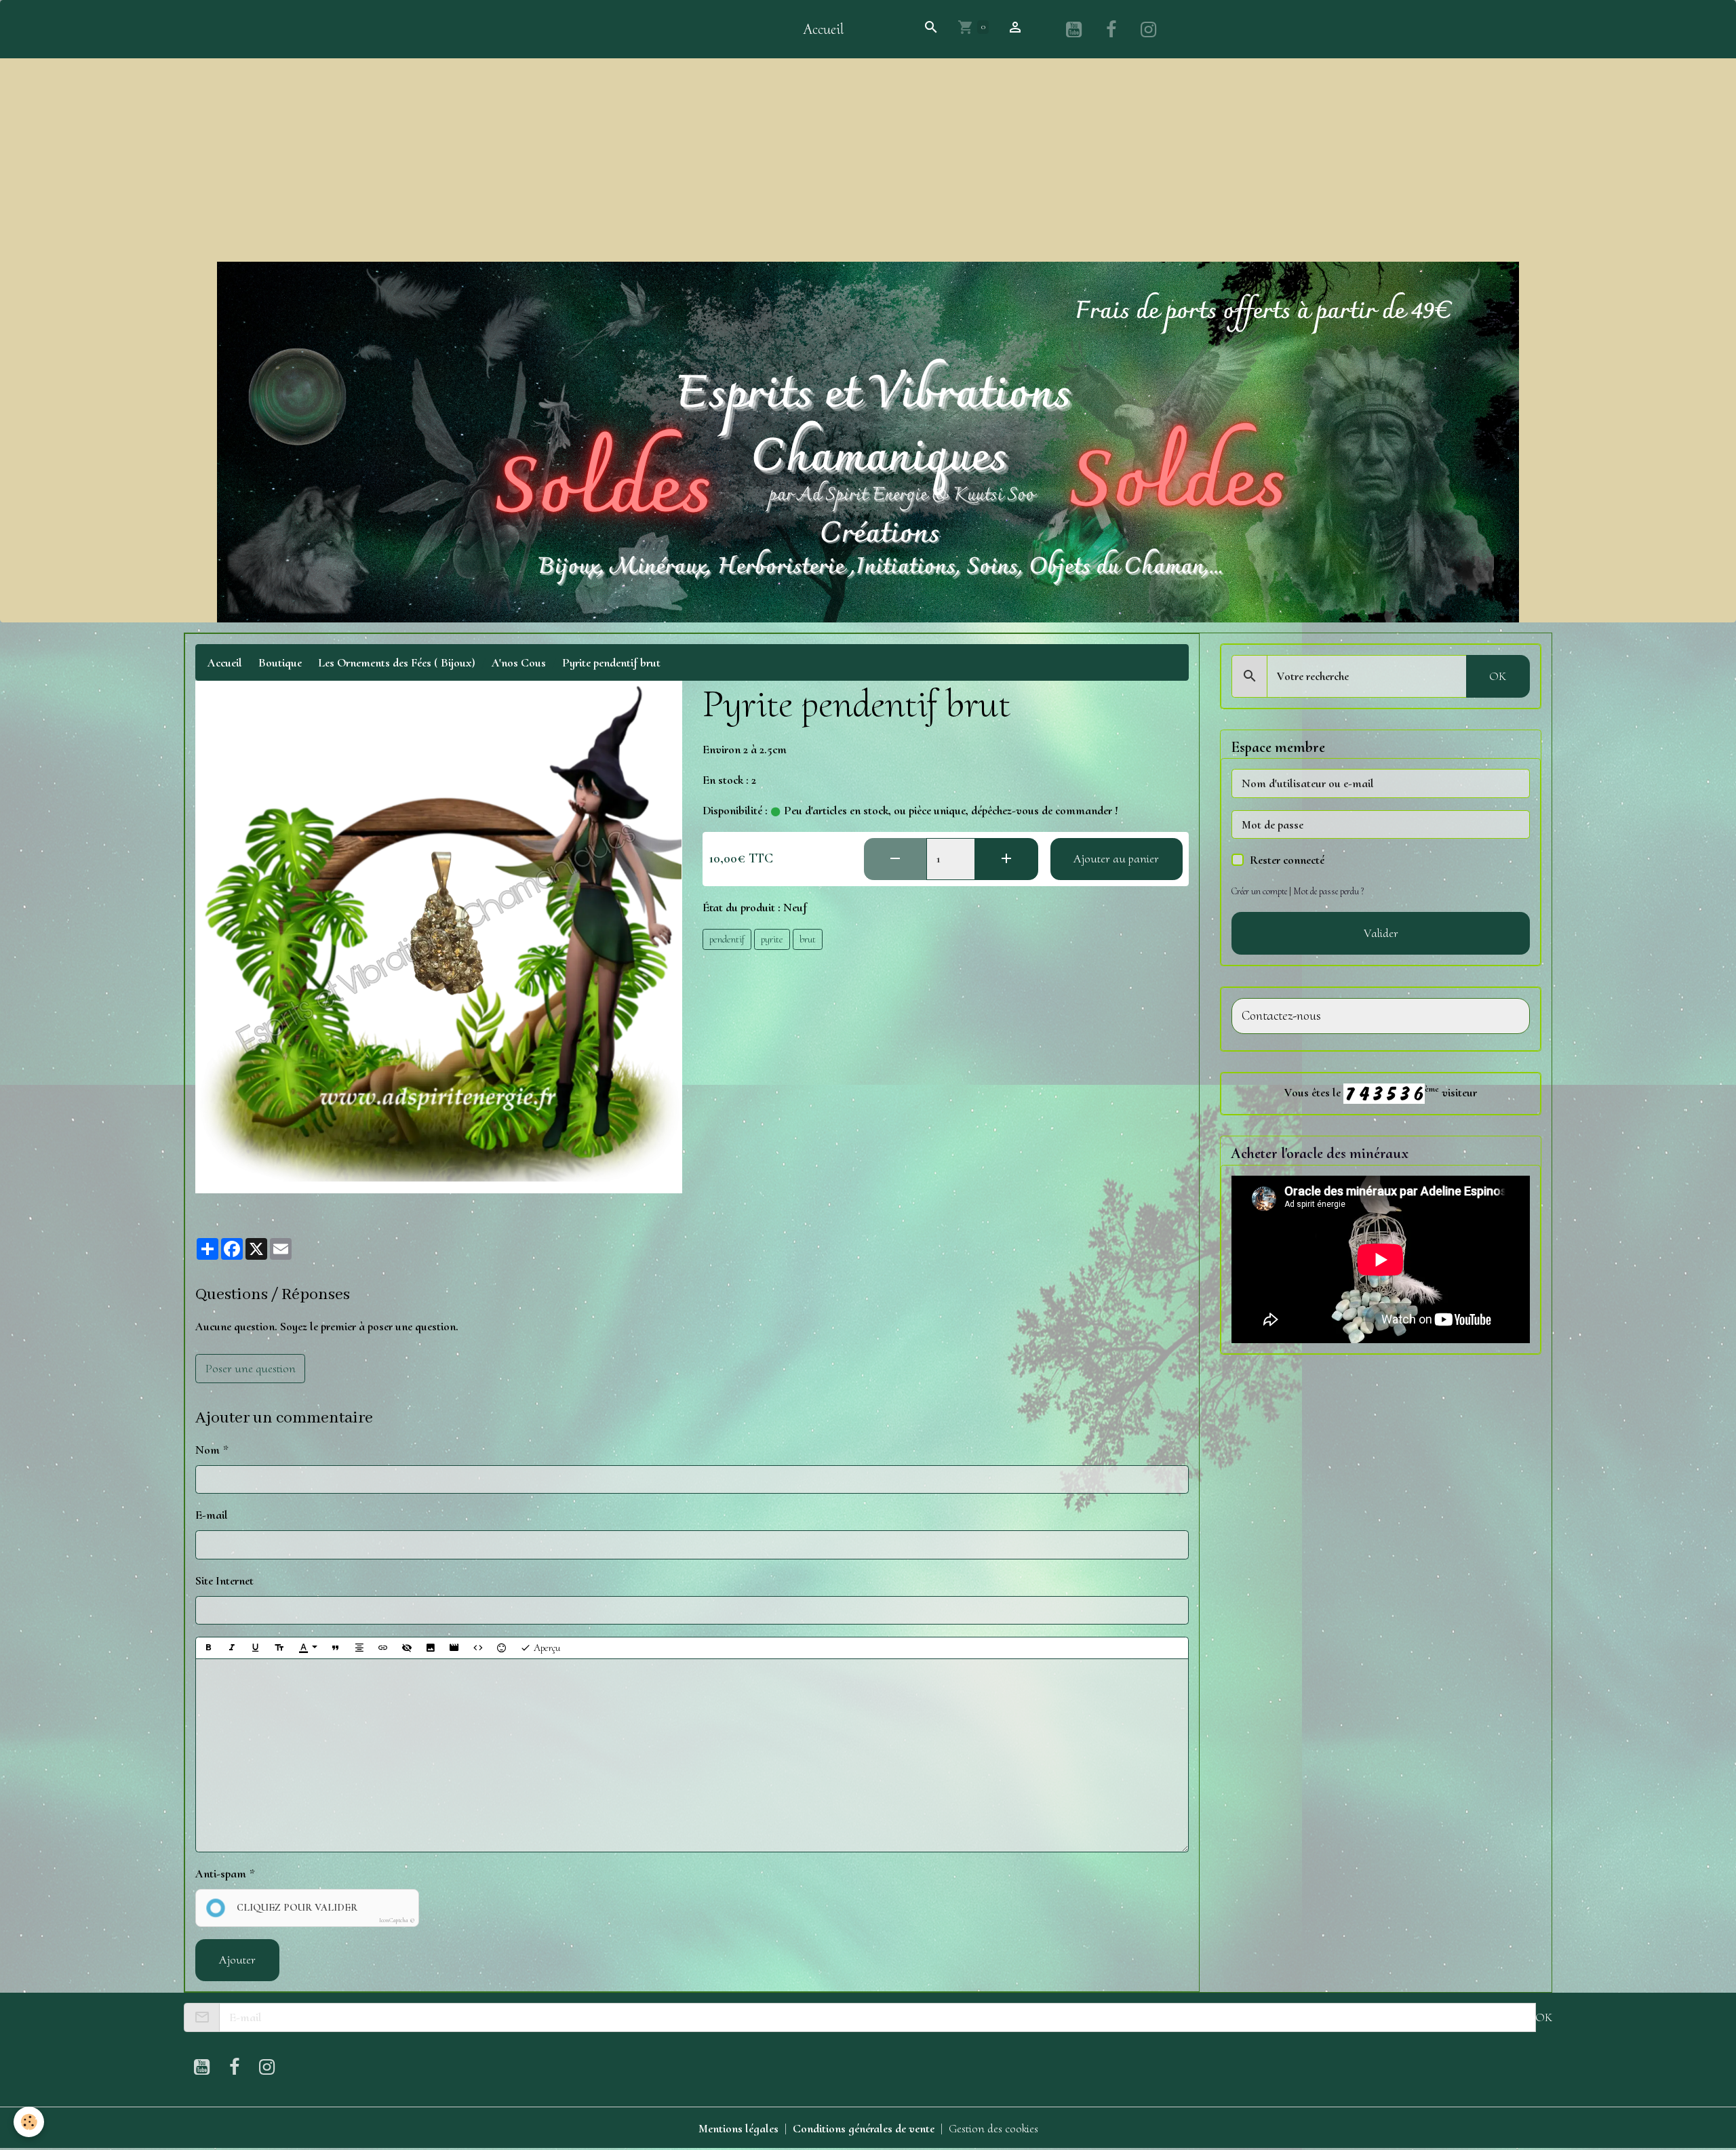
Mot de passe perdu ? (1328, 891)
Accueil (823, 29)
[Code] (478, 1648)
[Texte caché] (407, 1648)
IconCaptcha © (397, 1920)
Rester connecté (1287, 860)
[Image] (431, 1648)
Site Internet (224, 1580)
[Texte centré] (359, 1648)
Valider (1381, 933)
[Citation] (336, 1648)
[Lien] (383, 1648)
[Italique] (232, 1648)
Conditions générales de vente (864, 2128)
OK (1498, 676)
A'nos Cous (519, 662)
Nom (208, 1450)
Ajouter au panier (1116, 858)
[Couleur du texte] (308, 1648)
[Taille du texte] (279, 1648)
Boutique (280, 662)
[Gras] (208, 1648)
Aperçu (546, 1648)
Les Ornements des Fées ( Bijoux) (397, 662)
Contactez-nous (1281, 1016)
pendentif (727, 939)
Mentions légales (738, 2128)
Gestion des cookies (993, 2128)
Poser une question (251, 1368)
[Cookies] (29, 2122)
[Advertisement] (868, 160)
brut (808, 939)
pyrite (772, 939)
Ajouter (237, 1959)
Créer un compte (1259, 891)
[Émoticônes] (502, 1648)
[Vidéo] (454, 1648)
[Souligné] (256, 1648)
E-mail (212, 1515)
